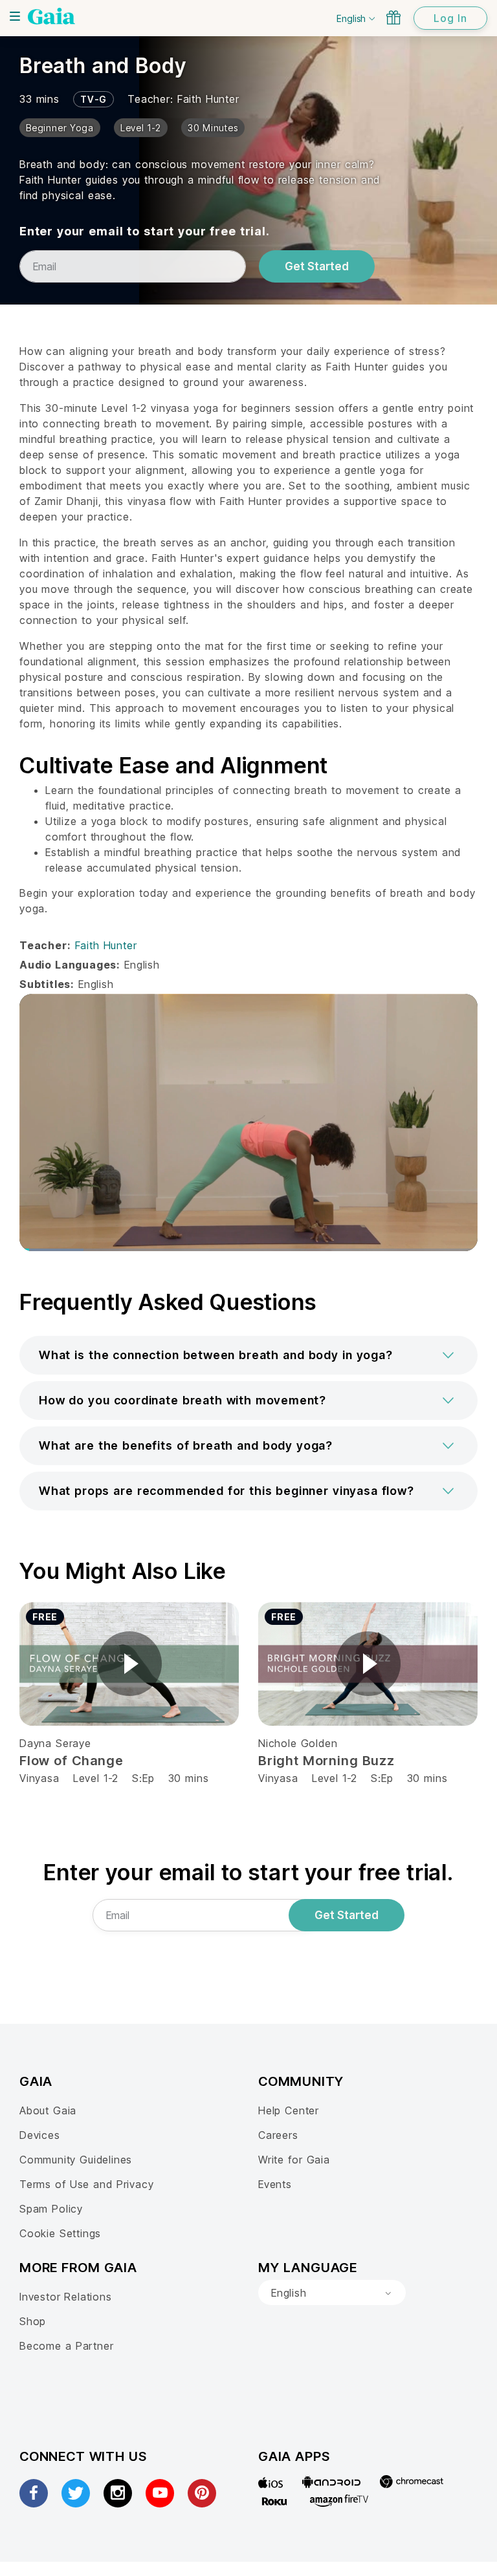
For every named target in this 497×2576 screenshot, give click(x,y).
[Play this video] (129, 1664)
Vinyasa (39, 1778)
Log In (450, 18)
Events (275, 2184)
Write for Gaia (294, 2160)
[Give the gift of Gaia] (393, 17)
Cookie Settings (60, 2233)
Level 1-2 (96, 1778)
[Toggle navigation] (15, 16)
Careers (278, 2135)
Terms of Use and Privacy (86, 2184)
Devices (40, 2135)
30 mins (189, 1778)
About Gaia (48, 2110)
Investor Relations (66, 2297)
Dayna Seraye (55, 1743)
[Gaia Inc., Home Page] (51, 16)
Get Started (317, 266)
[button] (248, 1355)
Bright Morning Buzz (326, 1761)
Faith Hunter (208, 99)
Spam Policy (51, 2209)
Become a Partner (66, 2346)
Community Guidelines (76, 2160)
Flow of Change (72, 1761)
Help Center (289, 2110)
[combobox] (332, 2293)
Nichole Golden (298, 1743)
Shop (33, 2321)
